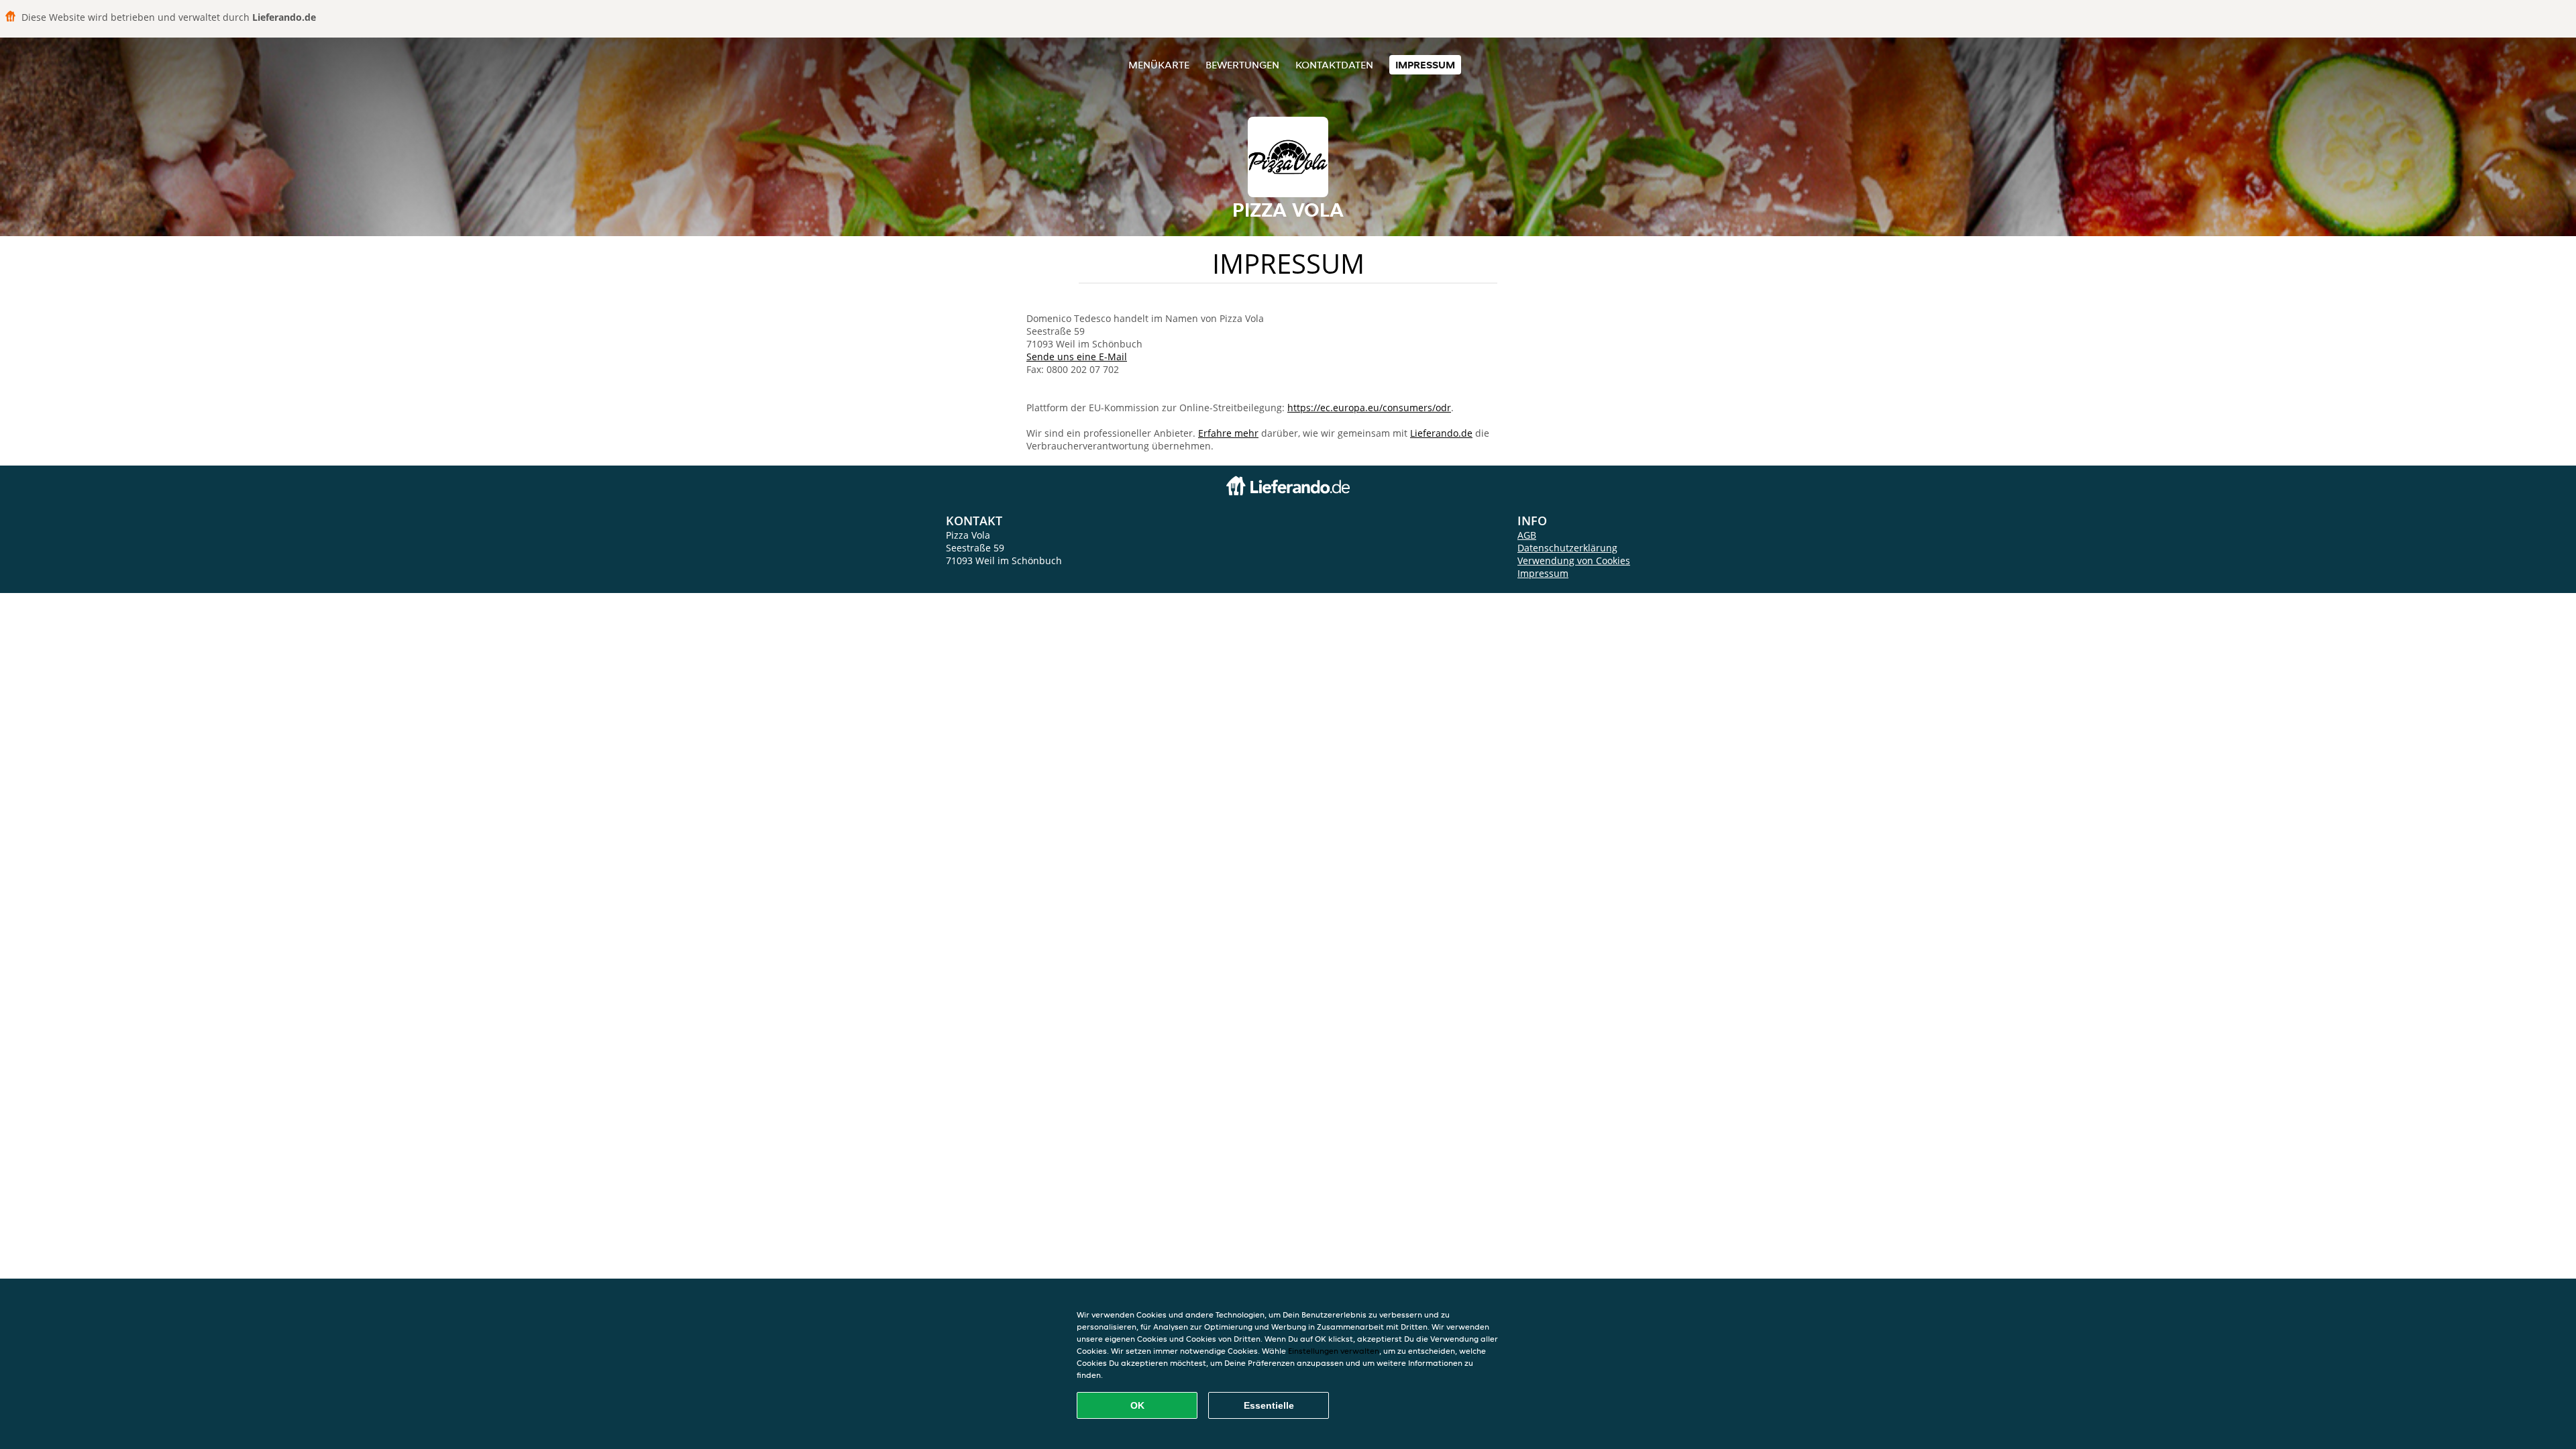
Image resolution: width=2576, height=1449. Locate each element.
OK (1137, 1405)
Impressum (1425, 65)
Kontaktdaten (1334, 65)
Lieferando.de (1441, 433)
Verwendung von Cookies (1574, 560)
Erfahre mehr (1228, 433)
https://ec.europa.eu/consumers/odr (1369, 408)
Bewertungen (1242, 65)
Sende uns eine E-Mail (1077, 357)
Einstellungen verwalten (1334, 1351)
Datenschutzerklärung (1567, 548)
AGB (1527, 535)
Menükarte (1159, 65)
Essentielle (1269, 1405)
